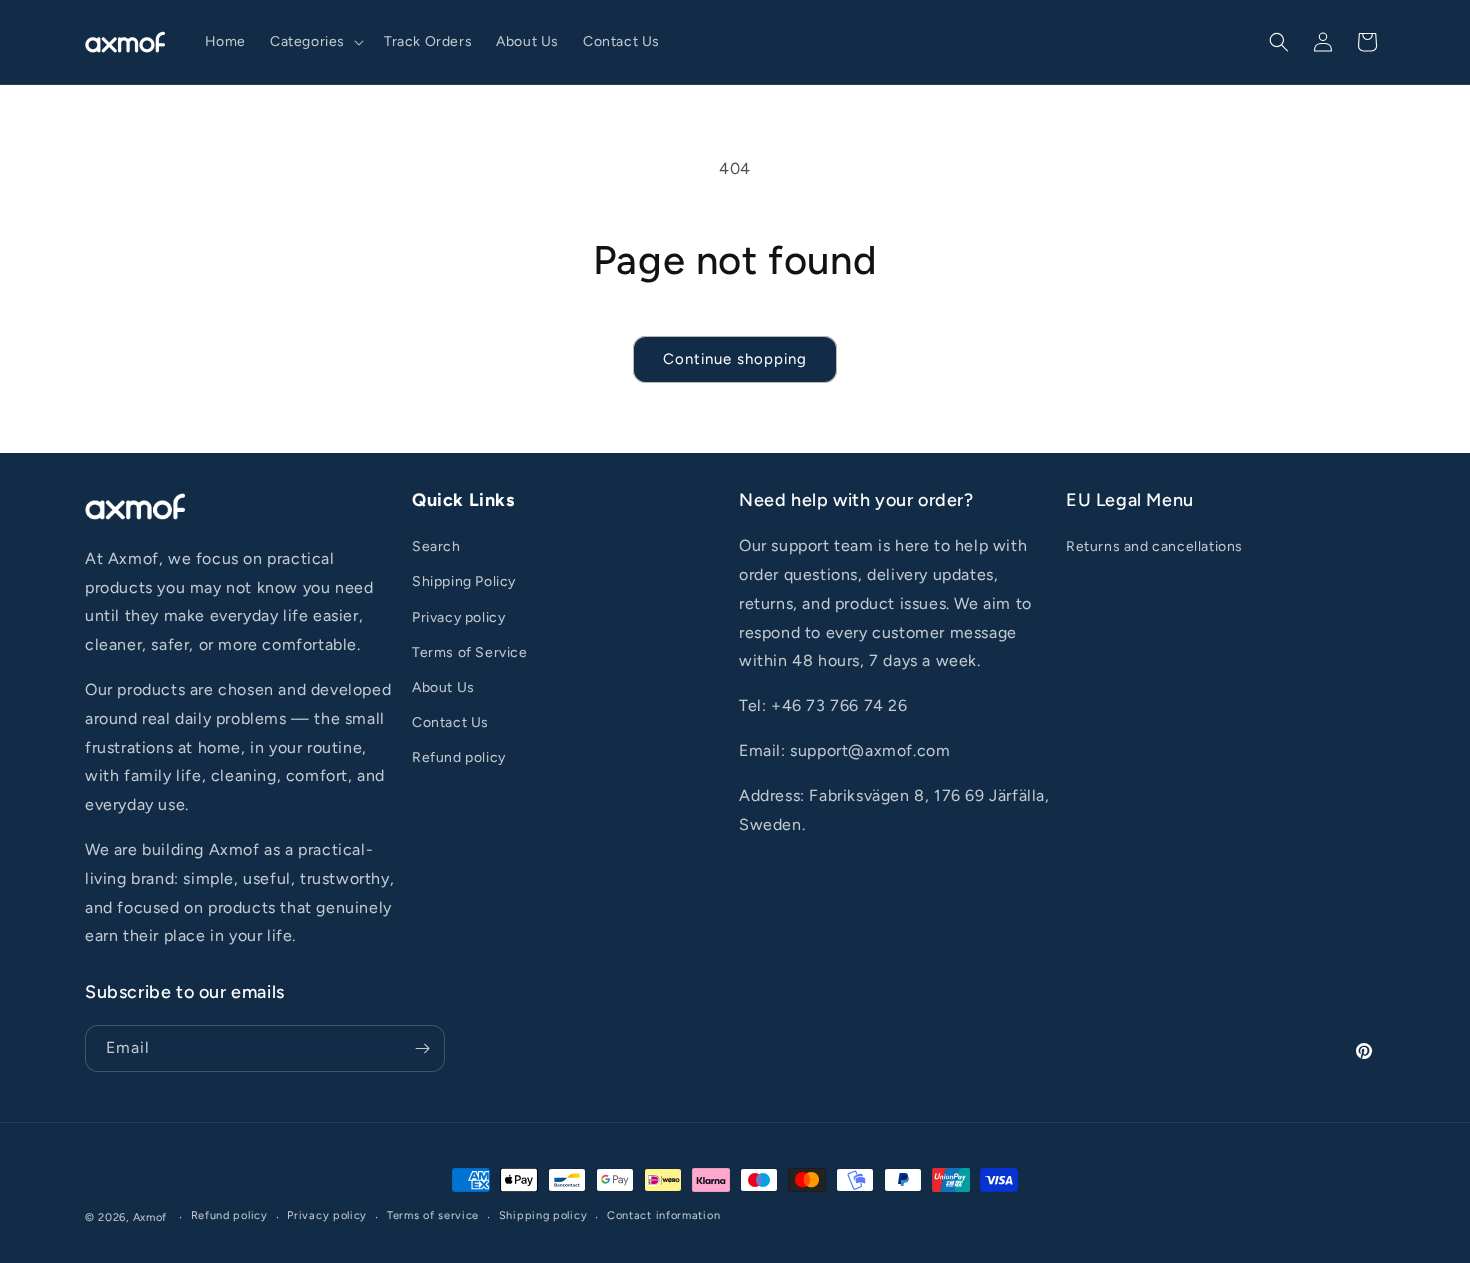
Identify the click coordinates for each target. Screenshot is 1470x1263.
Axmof (150, 1217)
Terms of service (433, 1215)
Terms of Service (470, 652)
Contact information (663, 1215)
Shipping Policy (464, 581)
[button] (315, 42)
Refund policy (459, 757)
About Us (443, 687)
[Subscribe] (422, 1048)
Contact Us (450, 722)
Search (436, 546)
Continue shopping (735, 359)
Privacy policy (458, 617)
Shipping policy (543, 1215)
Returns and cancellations (1154, 546)
